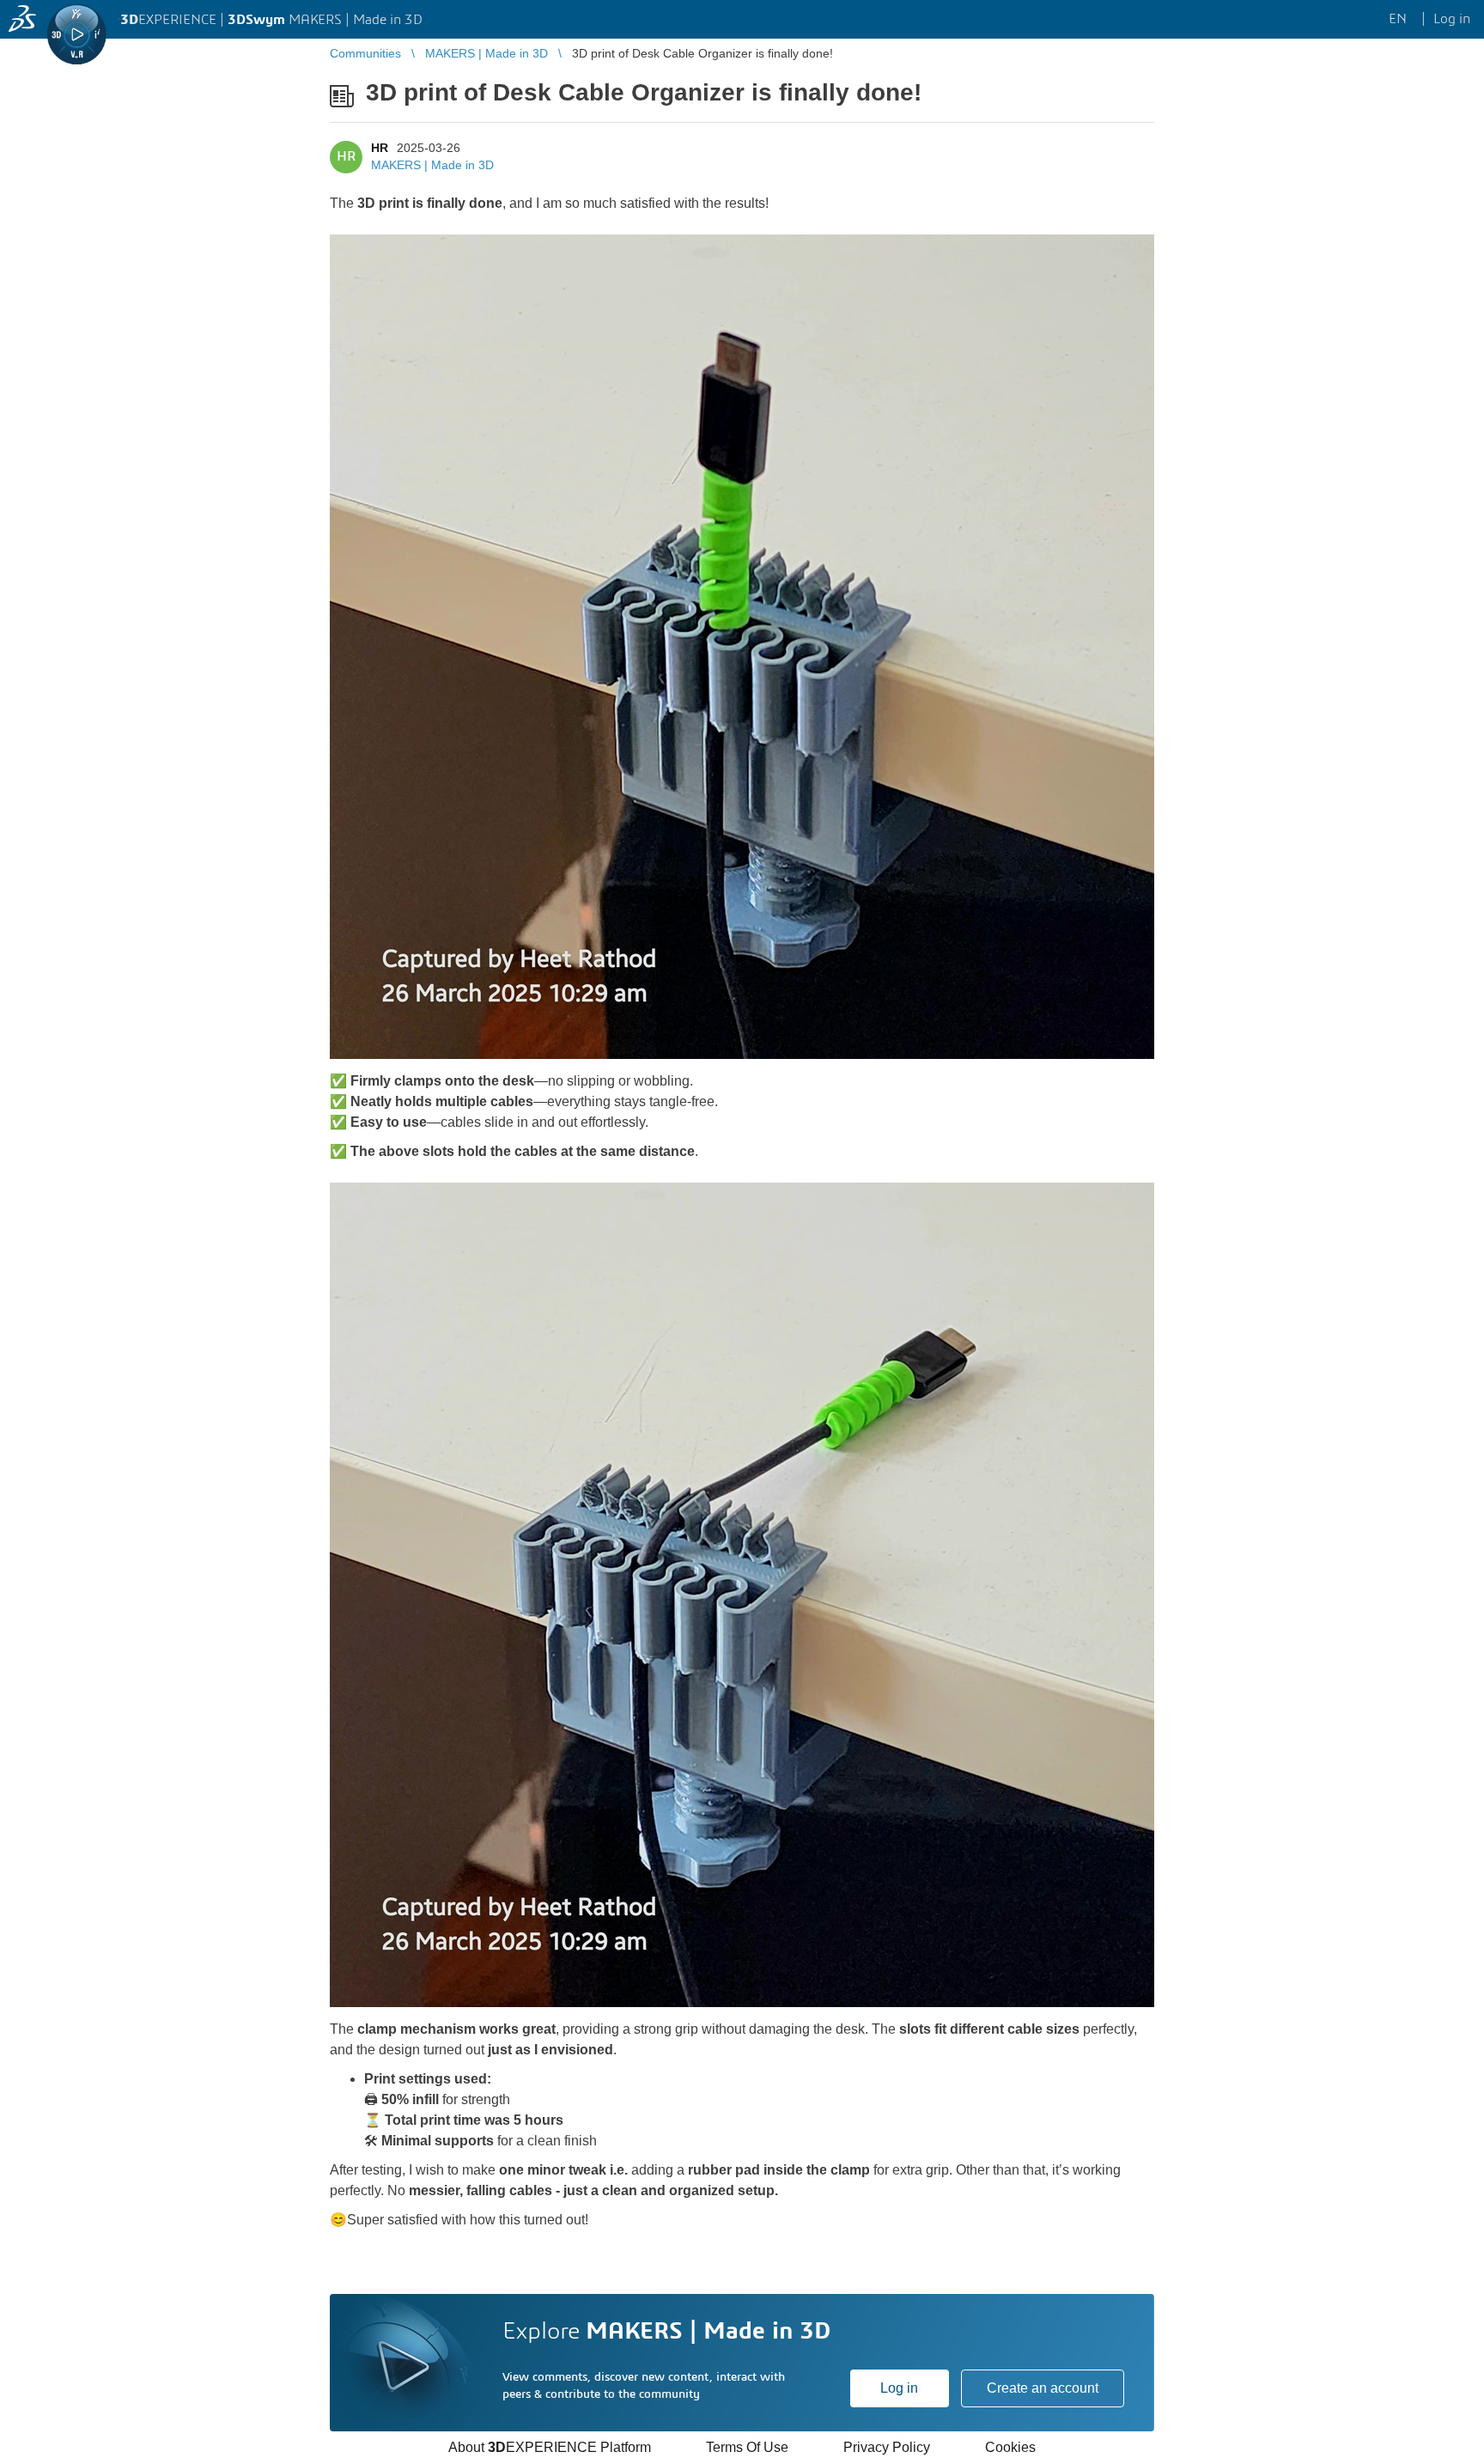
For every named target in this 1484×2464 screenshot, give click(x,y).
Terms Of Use (747, 2447)
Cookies (1010, 2447)
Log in (899, 2388)
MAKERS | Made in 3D (432, 165)
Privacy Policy (887, 2447)
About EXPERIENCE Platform (550, 2447)
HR (380, 148)
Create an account (1043, 2388)
